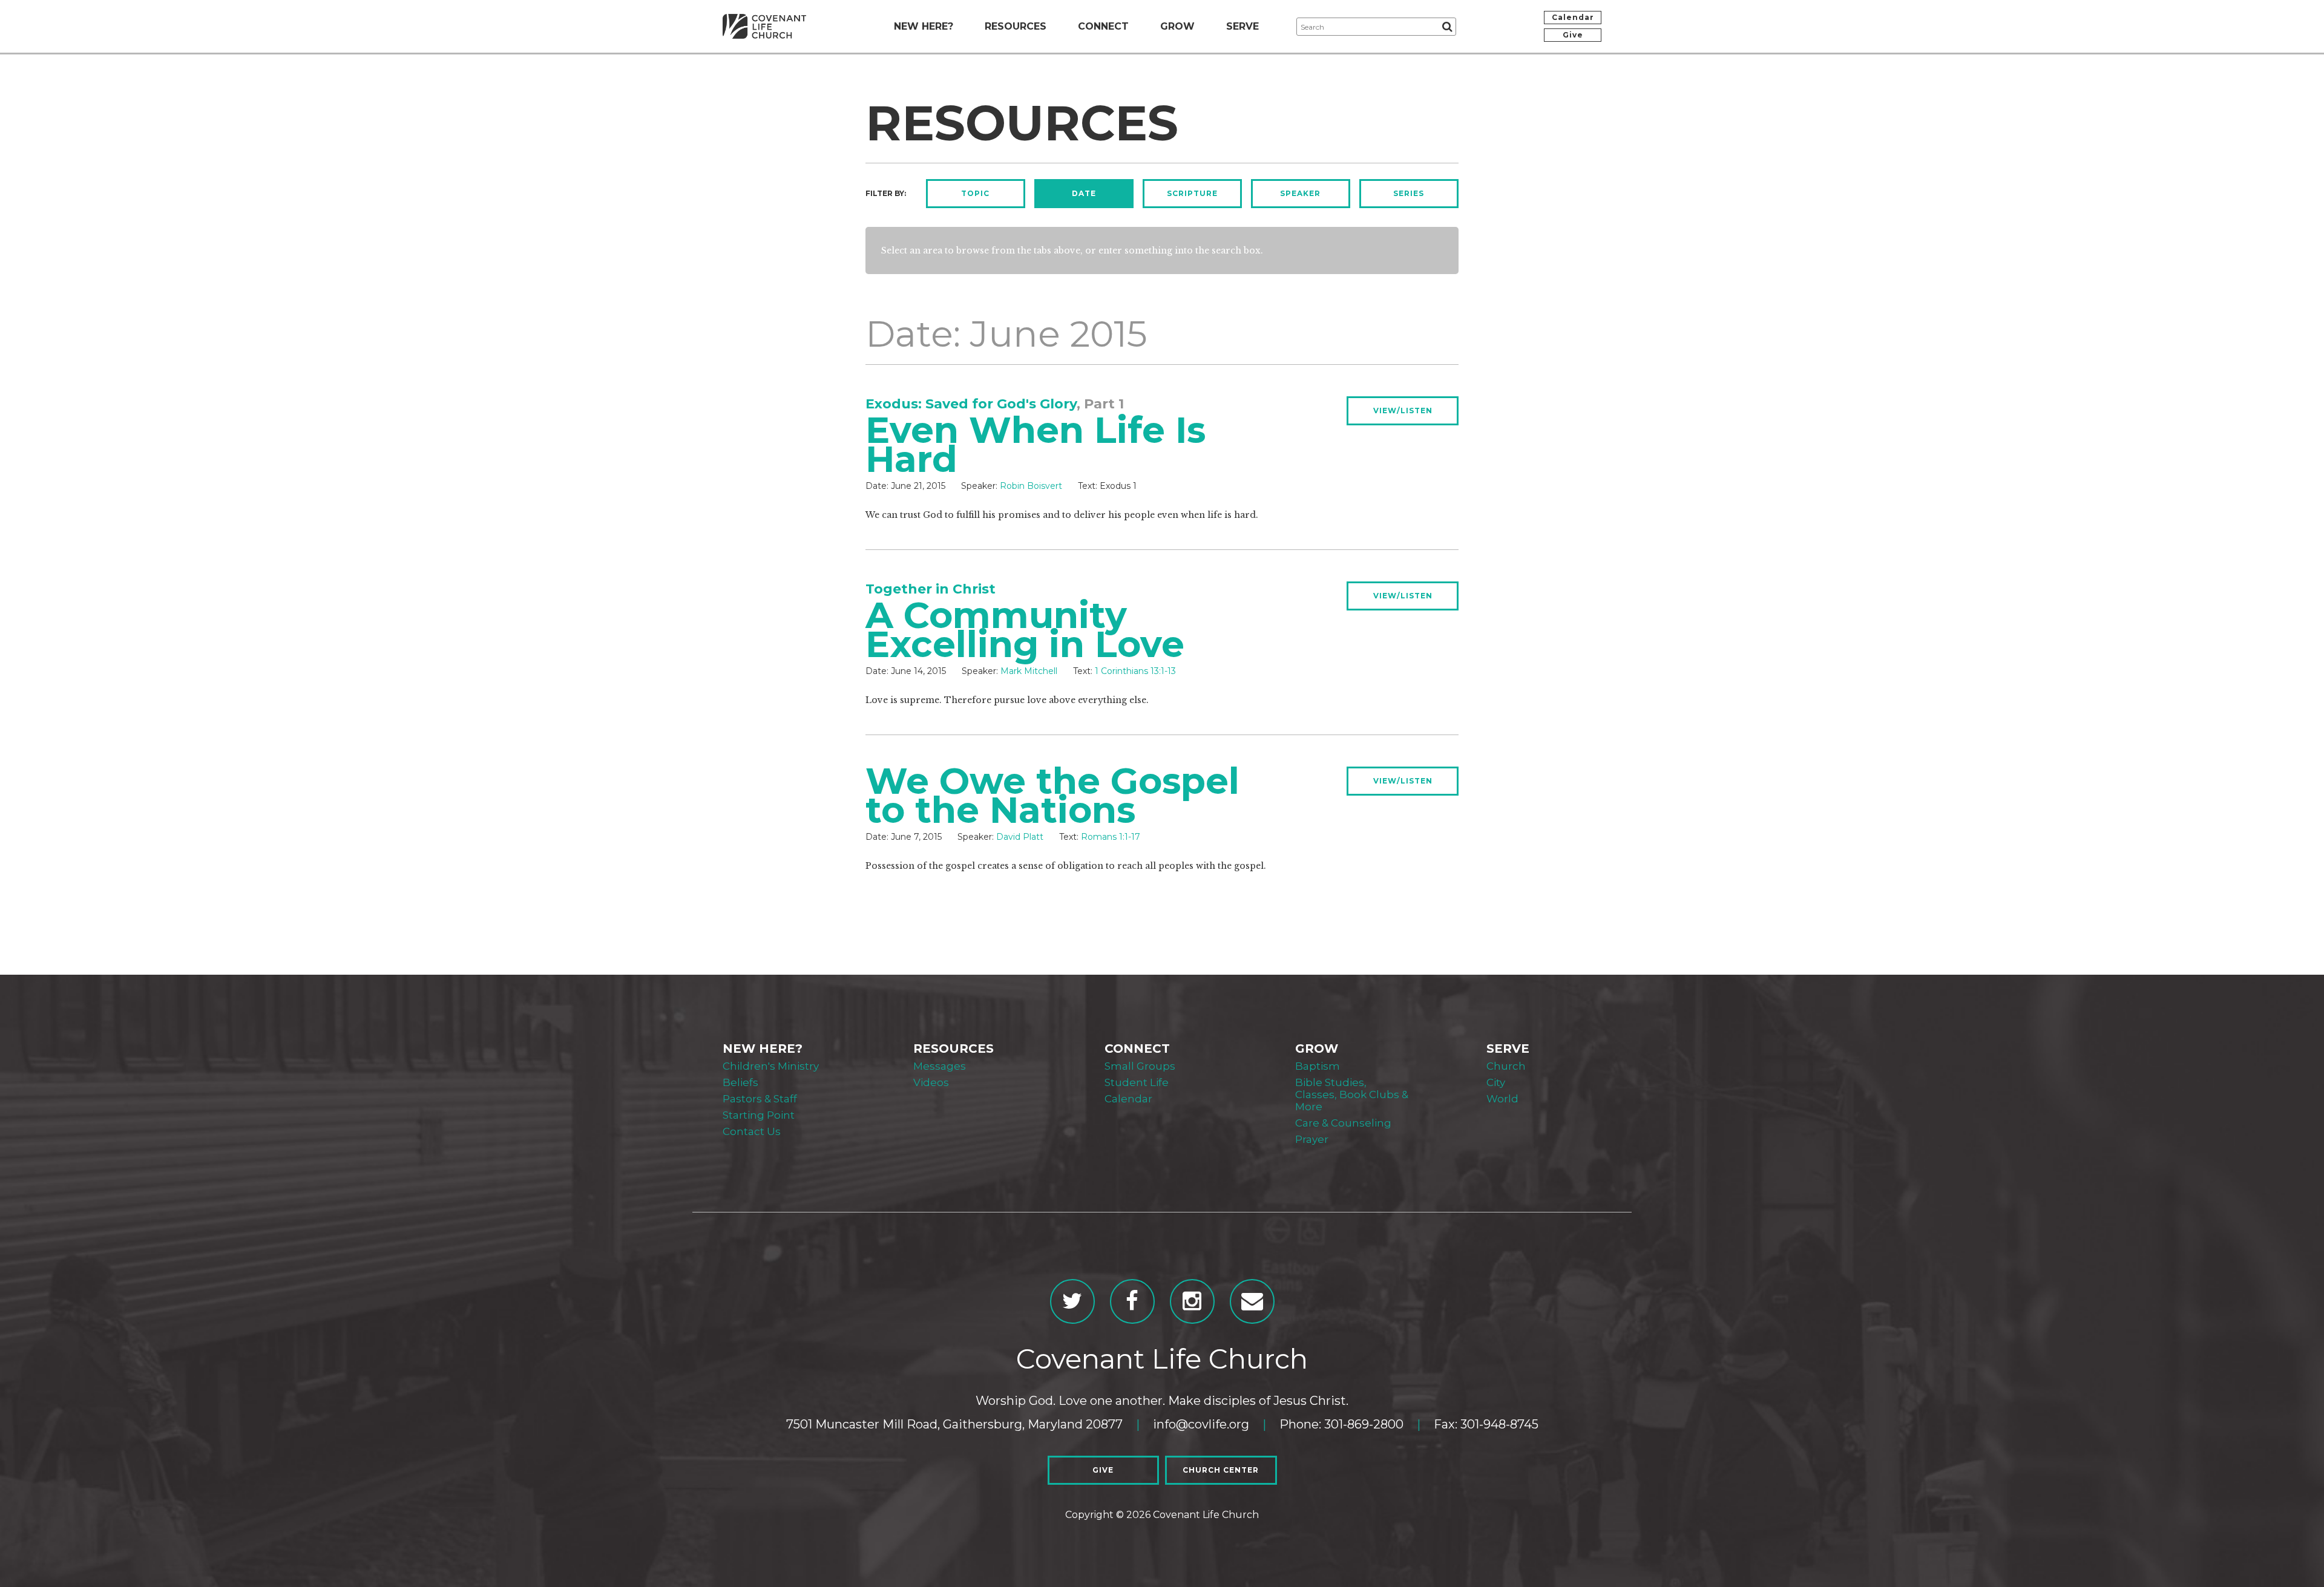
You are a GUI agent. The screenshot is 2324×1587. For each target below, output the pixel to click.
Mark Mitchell (1029, 671)
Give (1573, 35)
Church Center (1221, 1470)
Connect (1103, 26)
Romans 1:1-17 (1111, 837)
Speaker (1300, 193)
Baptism (1318, 1066)
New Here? (924, 26)
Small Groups (1140, 1066)
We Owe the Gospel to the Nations (1052, 795)
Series (1409, 193)
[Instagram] (1192, 1301)
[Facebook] (1132, 1301)
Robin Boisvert (1031, 486)
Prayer (1312, 1139)
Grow (1177, 26)
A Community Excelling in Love (1025, 630)
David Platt (1020, 837)
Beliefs (740, 1082)
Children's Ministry (771, 1066)
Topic (975, 193)
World (1502, 1099)
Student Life (1137, 1082)
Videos (931, 1082)
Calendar (1573, 17)
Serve (1242, 26)
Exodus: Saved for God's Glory (971, 404)
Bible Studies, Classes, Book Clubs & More (1352, 1095)
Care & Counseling (1343, 1123)
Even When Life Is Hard (1036, 444)
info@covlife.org (1201, 1424)
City (1496, 1082)
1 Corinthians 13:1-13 (1135, 671)
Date (1084, 193)
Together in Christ (931, 589)
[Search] (1447, 27)
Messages (940, 1066)
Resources (1016, 26)
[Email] (1252, 1301)
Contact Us (752, 1131)
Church (1506, 1066)
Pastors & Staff (760, 1099)
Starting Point (759, 1115)
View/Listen (1403, 411)
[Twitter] (1072, 1301)
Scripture (1192, 193)
